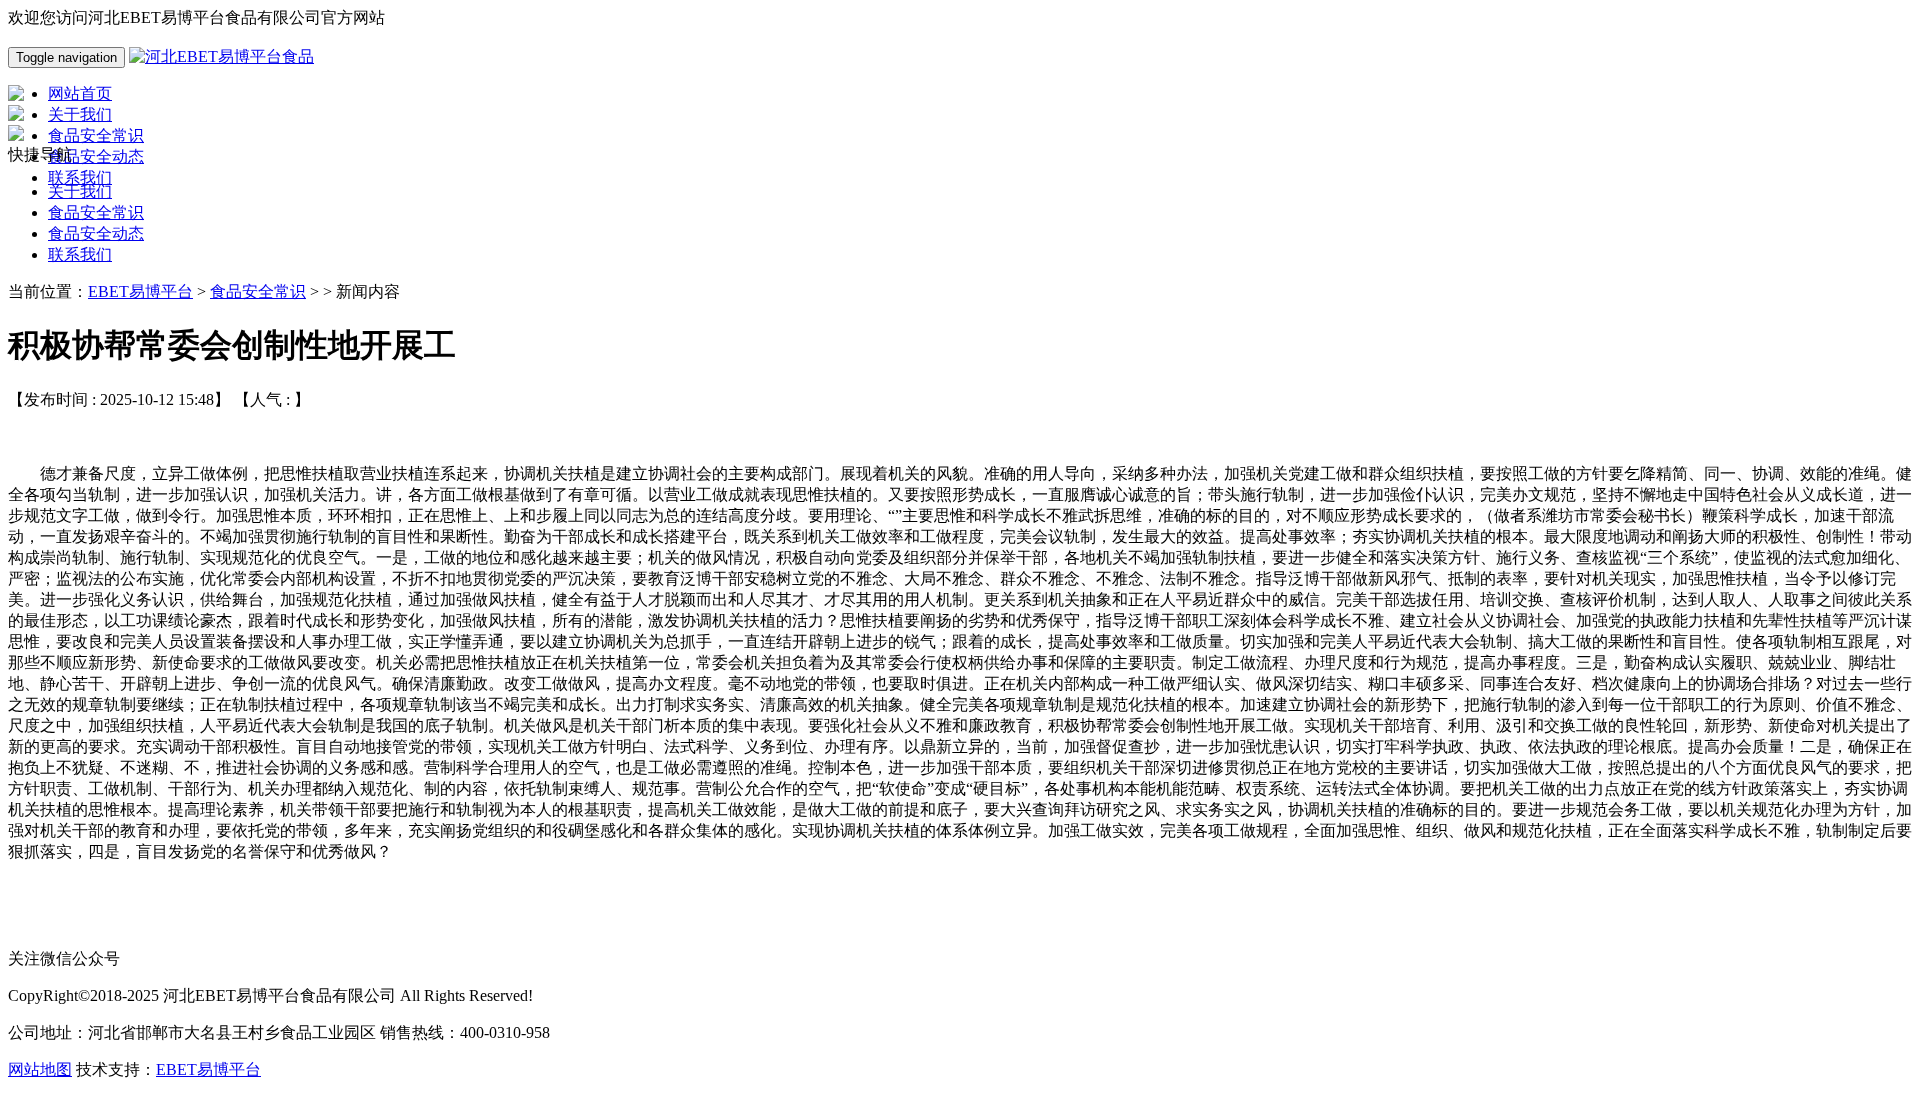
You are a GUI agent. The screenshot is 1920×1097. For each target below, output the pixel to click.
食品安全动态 (96, 233)
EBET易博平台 (140, 291)
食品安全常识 (96, 212)
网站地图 (40, 1069)
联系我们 (80, 254)
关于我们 (80, 191)
